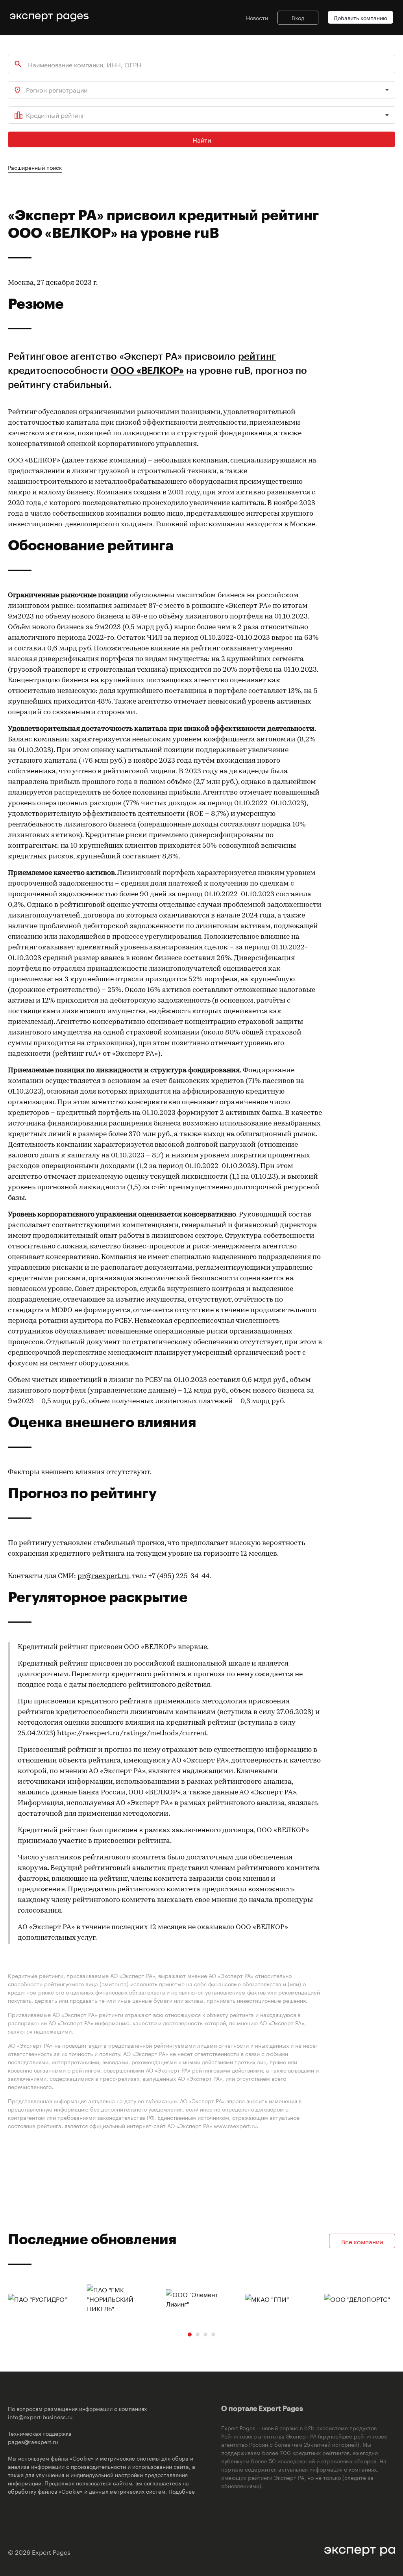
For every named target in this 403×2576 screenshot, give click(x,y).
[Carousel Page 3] (205, 2335)
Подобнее (182, 2491)
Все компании (362, 2241)
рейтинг (257, 356)
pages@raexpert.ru (33, 2441)
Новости (257, 17)
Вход (298, 17)
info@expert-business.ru (40, 2416)
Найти (202, 139)
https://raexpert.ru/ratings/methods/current (132, 1734)
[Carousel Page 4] (213, 2335)
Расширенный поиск (35, 167)
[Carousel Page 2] (198, 2335)
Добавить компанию (360, 17)
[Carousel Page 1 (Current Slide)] (190, 2335)
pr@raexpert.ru (103, 1577)
